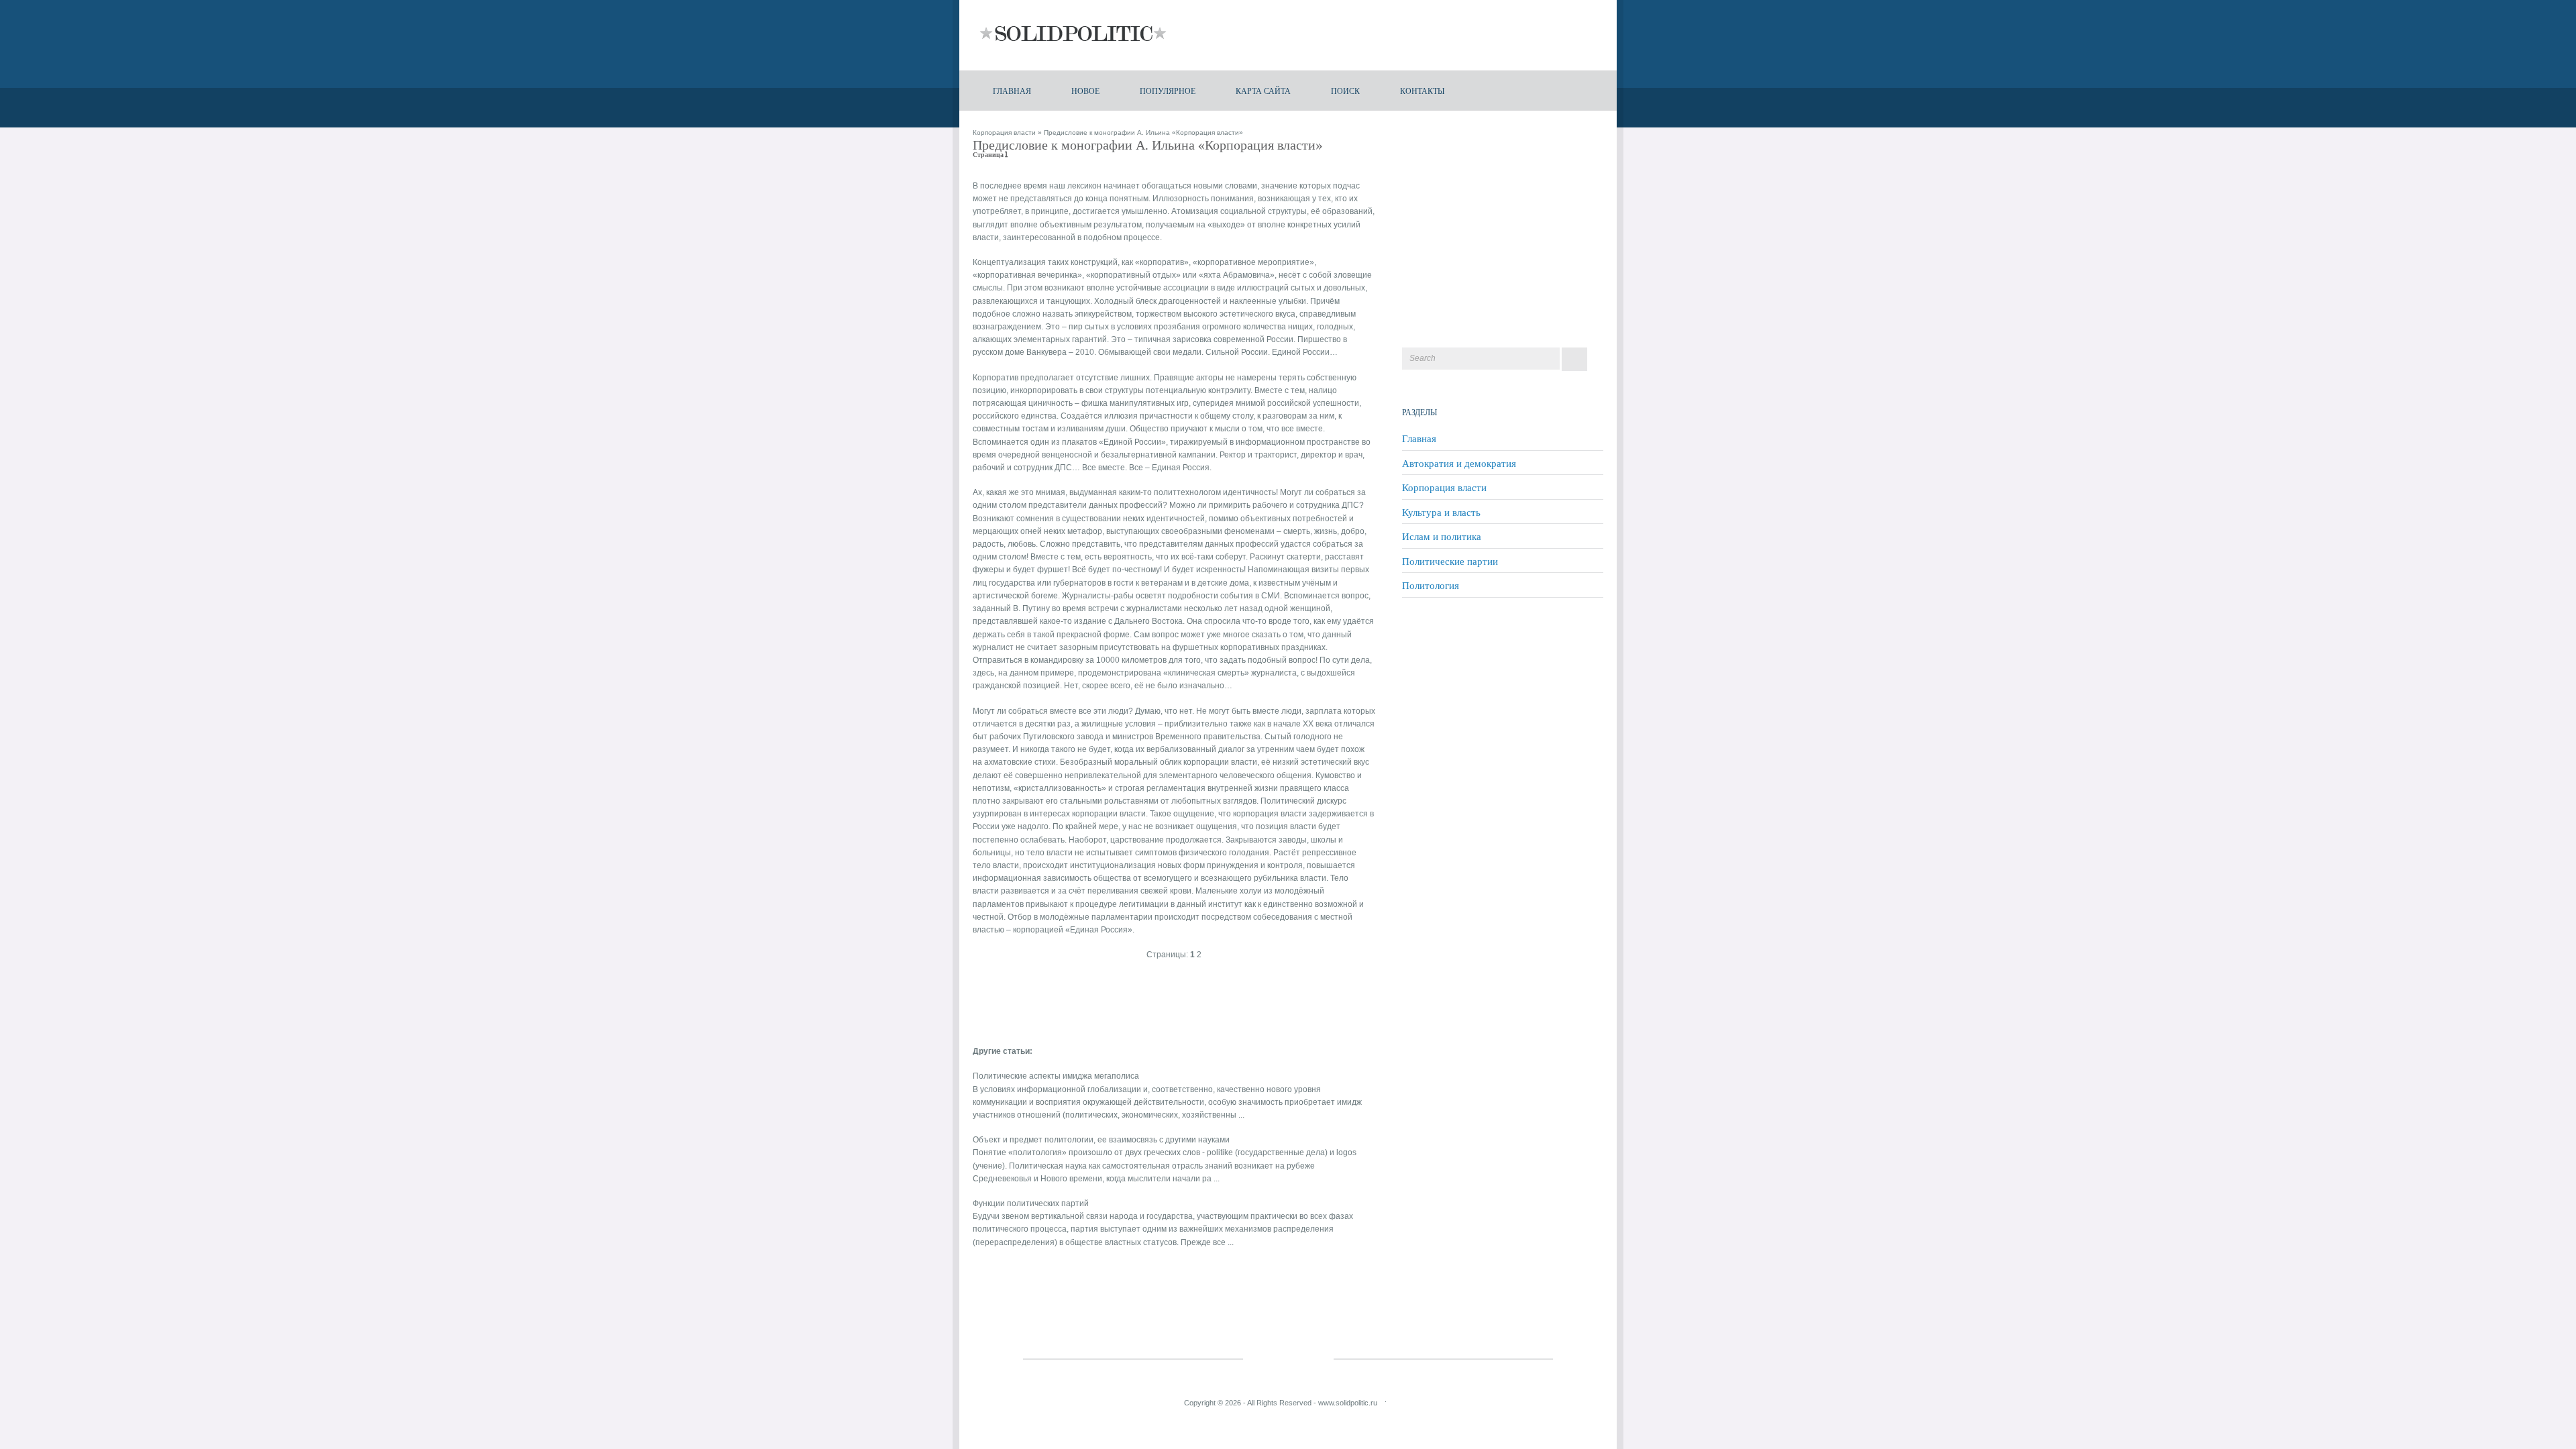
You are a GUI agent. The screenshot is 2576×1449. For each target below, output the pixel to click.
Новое (1085, 90)
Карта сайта (1263, 90)
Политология (1431, 585)
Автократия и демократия (1459, 463)
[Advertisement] (1130, 1001)
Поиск (1345, 90)
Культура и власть (1441, 512)
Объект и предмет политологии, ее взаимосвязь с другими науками (1101, 1140)
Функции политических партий (1031, 1203)
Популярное (1168, 90)
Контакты (1422, 90)
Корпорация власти (1004, 132)
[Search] (1574, 359)
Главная (1012, 90)
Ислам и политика (1442, 536)
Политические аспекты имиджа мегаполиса (1056, 1076)
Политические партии (1450, 561)
